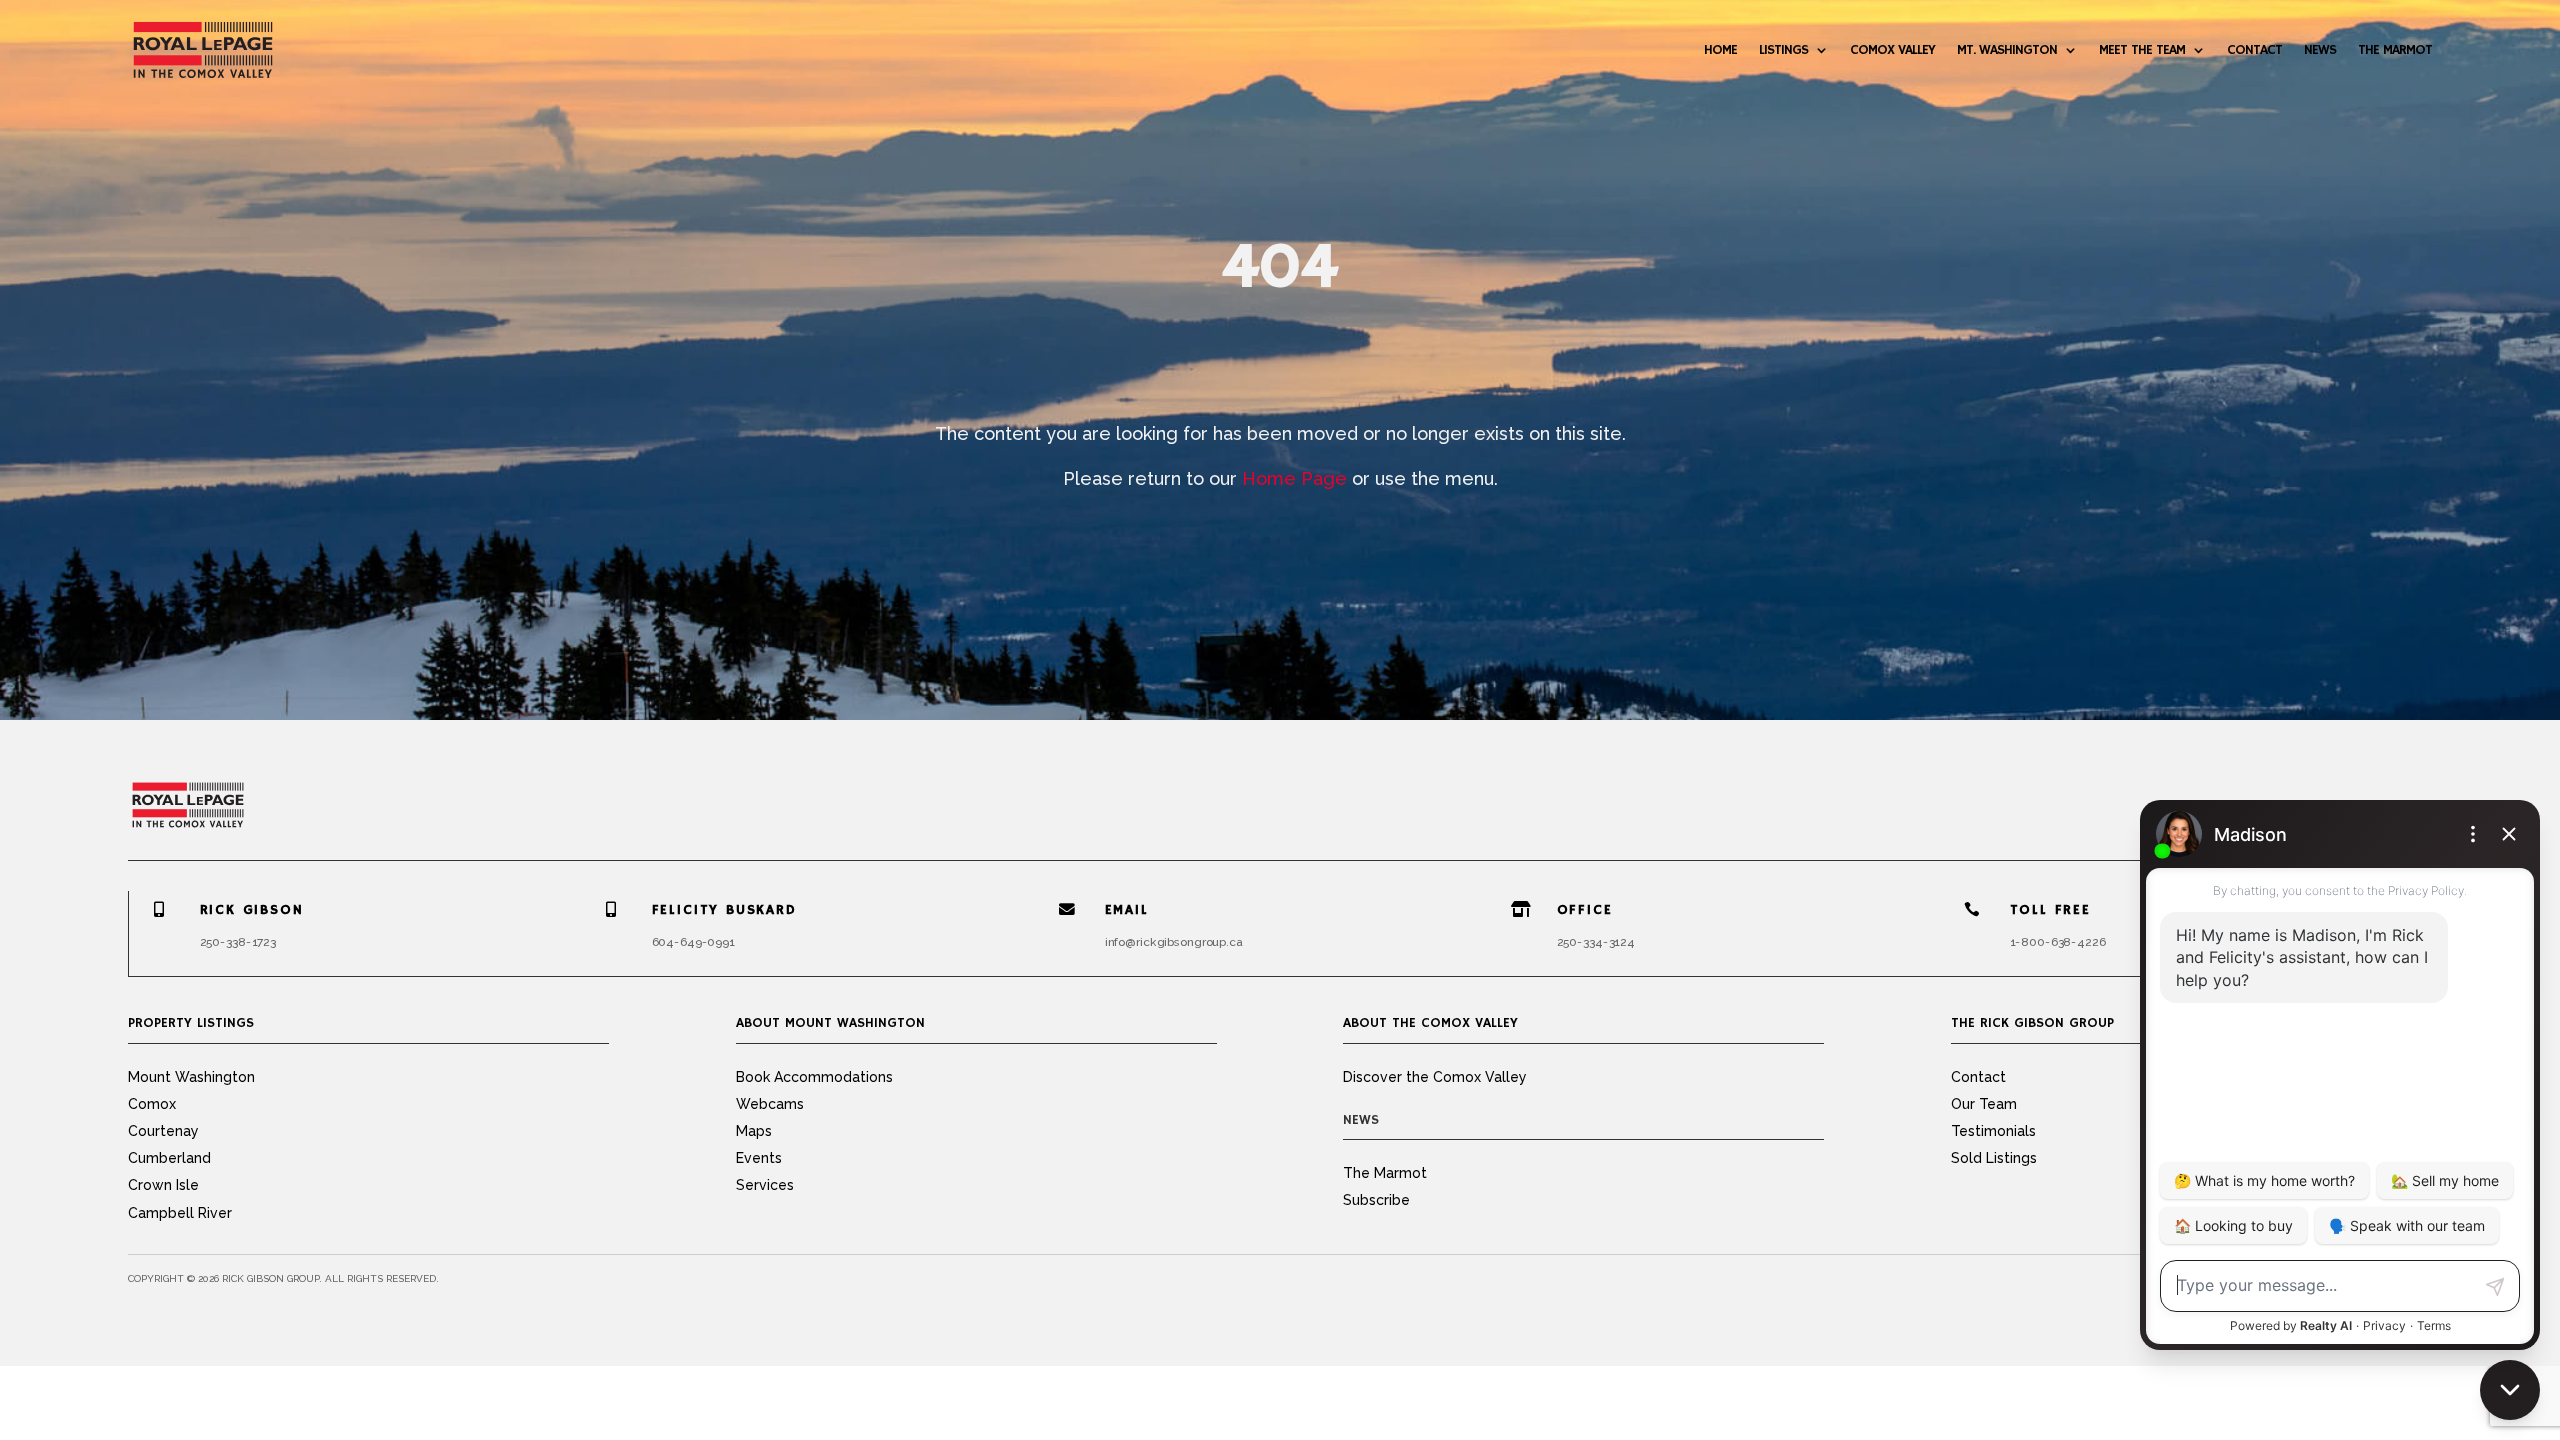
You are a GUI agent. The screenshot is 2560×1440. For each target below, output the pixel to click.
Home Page (1294, 478)
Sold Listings (1994, 1158)
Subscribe (1376, 1200)
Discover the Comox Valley (1435, 1077)
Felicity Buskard (724, 910)
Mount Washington (191, 1077)
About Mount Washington (830, 1023)
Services (765, 1185)
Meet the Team (2142, 50)
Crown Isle (163, 1185)
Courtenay (163, 1131)
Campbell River (180, 1213)
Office (1585, 910)
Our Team (1984, 1104)
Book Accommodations (814, 1077)
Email (1126, 910)
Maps (754, 1131)
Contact (2254, 50)
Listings (1783, 50)
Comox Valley (1892, 50)
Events (759, 1158)
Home (1720, 50)
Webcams (770, 1104)
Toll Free (2049, 910)
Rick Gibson (252, 910)
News (2320, 50)
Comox (152, 1104)
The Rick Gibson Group (2032, 1023)
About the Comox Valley (1430, 1023)
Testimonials (1993, 1131)
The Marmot (2395, 50)
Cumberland (169, 1158)
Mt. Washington (2007, 50)
